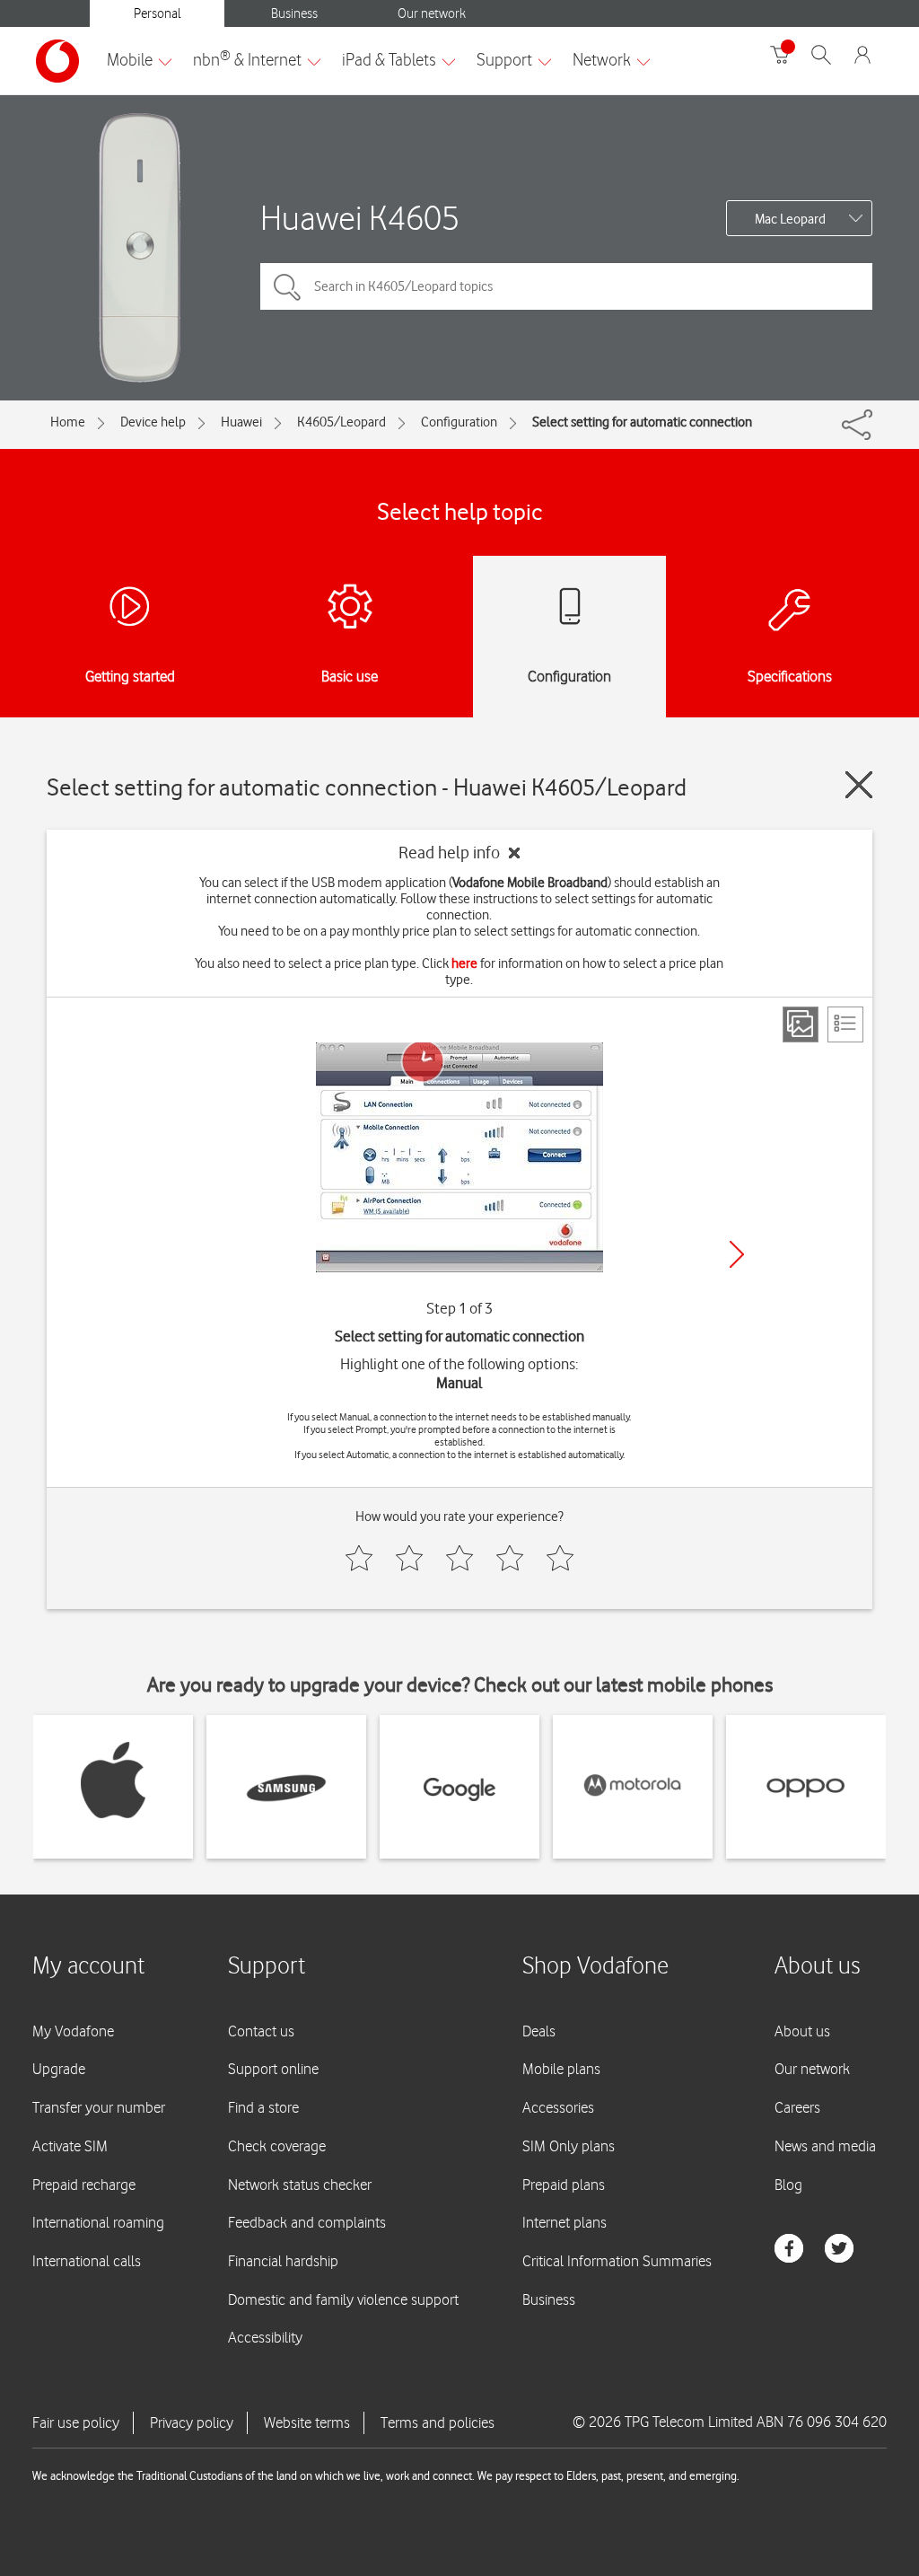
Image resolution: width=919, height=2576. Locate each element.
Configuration (459, 422)
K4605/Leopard (341, 422)
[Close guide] (859, 785)
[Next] (737, 1254)
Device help (153, 422)
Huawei (241, 422)
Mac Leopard (790, 219)
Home (68, 422)
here (464, 963)
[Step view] (801, 1024)
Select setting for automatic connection (642, 422)
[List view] (845, 1024)
